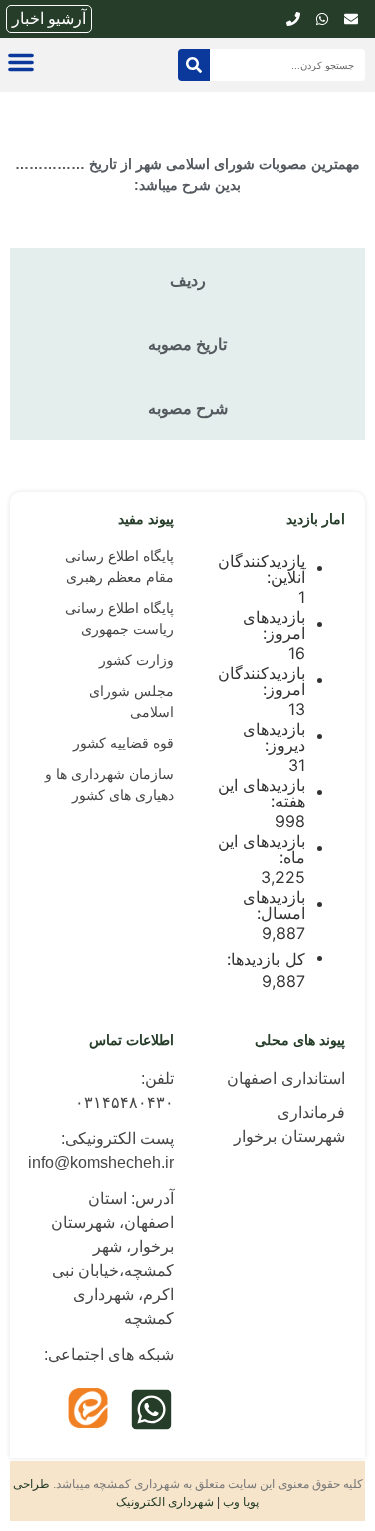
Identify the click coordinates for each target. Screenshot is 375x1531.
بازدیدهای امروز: (274, 625)
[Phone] (293, 19)
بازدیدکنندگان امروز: (261, 681)
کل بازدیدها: (263, 959)
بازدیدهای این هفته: (261, 793)
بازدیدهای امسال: (274, 905)
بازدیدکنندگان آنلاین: (261, 569)
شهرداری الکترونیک (165, 1502)
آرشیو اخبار (49, 18)
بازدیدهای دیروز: (274, 737)
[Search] (194, 65)
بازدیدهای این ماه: (261, 849)
